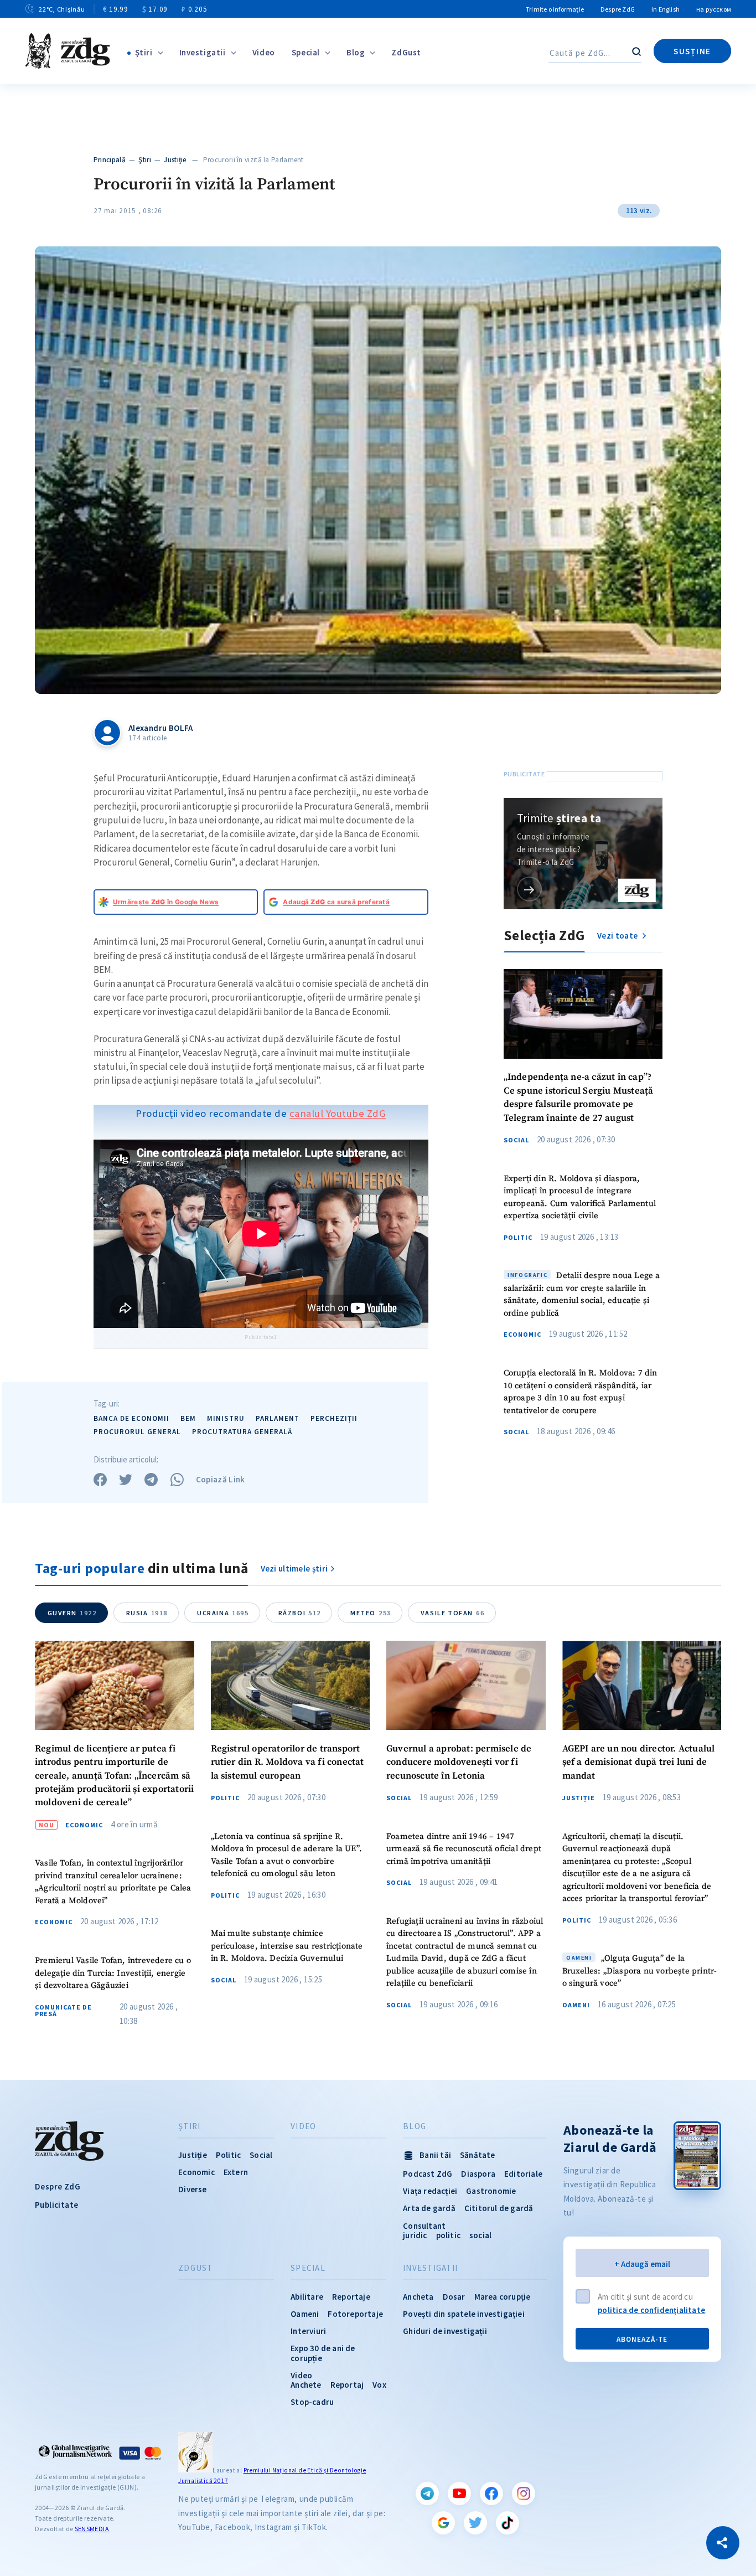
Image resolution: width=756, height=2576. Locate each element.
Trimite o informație (555, 9)
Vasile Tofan (452, 1613)
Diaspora (478, 2174)
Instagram (524, 2493)
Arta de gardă (429, 2208)
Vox (379, 2385)
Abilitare (307, 2297)
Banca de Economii (131, 1418)
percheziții (334, 1418)
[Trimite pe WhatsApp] (177, 1480)
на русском (714, 9)
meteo (371, 1613)
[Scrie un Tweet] (126, 1480)
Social (516, 1140)
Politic (518, 1238)
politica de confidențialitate (651, 2310)
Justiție (175, 160)
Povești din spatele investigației (464, 2314)
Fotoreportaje (355, 2314)
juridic (415, 2235)
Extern (236, 2172)
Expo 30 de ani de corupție (323, 2353)
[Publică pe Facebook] (100, 1480)
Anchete (306, 2385)
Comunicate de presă (63, 2011)
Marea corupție (503, 2297)
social (480, 2235)
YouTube (459, 2493)
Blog (356, 52)
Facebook (491, 2493)
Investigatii (203, 52)
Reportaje (351, 2297)
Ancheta (418, 2297)
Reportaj (347, 2385)
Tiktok (508, 2523)
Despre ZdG (618, 9)
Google (443, 2523)
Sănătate (478, 2155)
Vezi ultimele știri (294, 1568)
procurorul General (137, 1432)
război (300, 1613)
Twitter (475, 2523)
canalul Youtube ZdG (338, 1113)
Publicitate (56, 2205)
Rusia (147, 1613)
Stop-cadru (312, 2402)
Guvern (72, 1613)
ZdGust (406, 52)
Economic (522, 1335)
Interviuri (308, 2331)
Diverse (192, 2189)
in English (666, 9)
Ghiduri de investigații (445, 2331)
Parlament (278, 1418)
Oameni (576, 2005)
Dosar (454, 2297)
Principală (110, 160)
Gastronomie (491, 2191)
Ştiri (144, 52)
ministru (226, 1418)
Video (264, 52)
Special (306, 52)
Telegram (427, 2493)
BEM (188, 1418)
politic (448, 2235)
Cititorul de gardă (499, 2208)
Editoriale (523, 2174)
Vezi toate (618, 936)
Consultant (424, 2226)
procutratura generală (242, 1432)
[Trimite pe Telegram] (151, 1480)
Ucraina (223, 1613)
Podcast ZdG (428, 2174)
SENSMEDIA (92, 2529)
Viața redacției (430, 2191)
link (529, 889)
